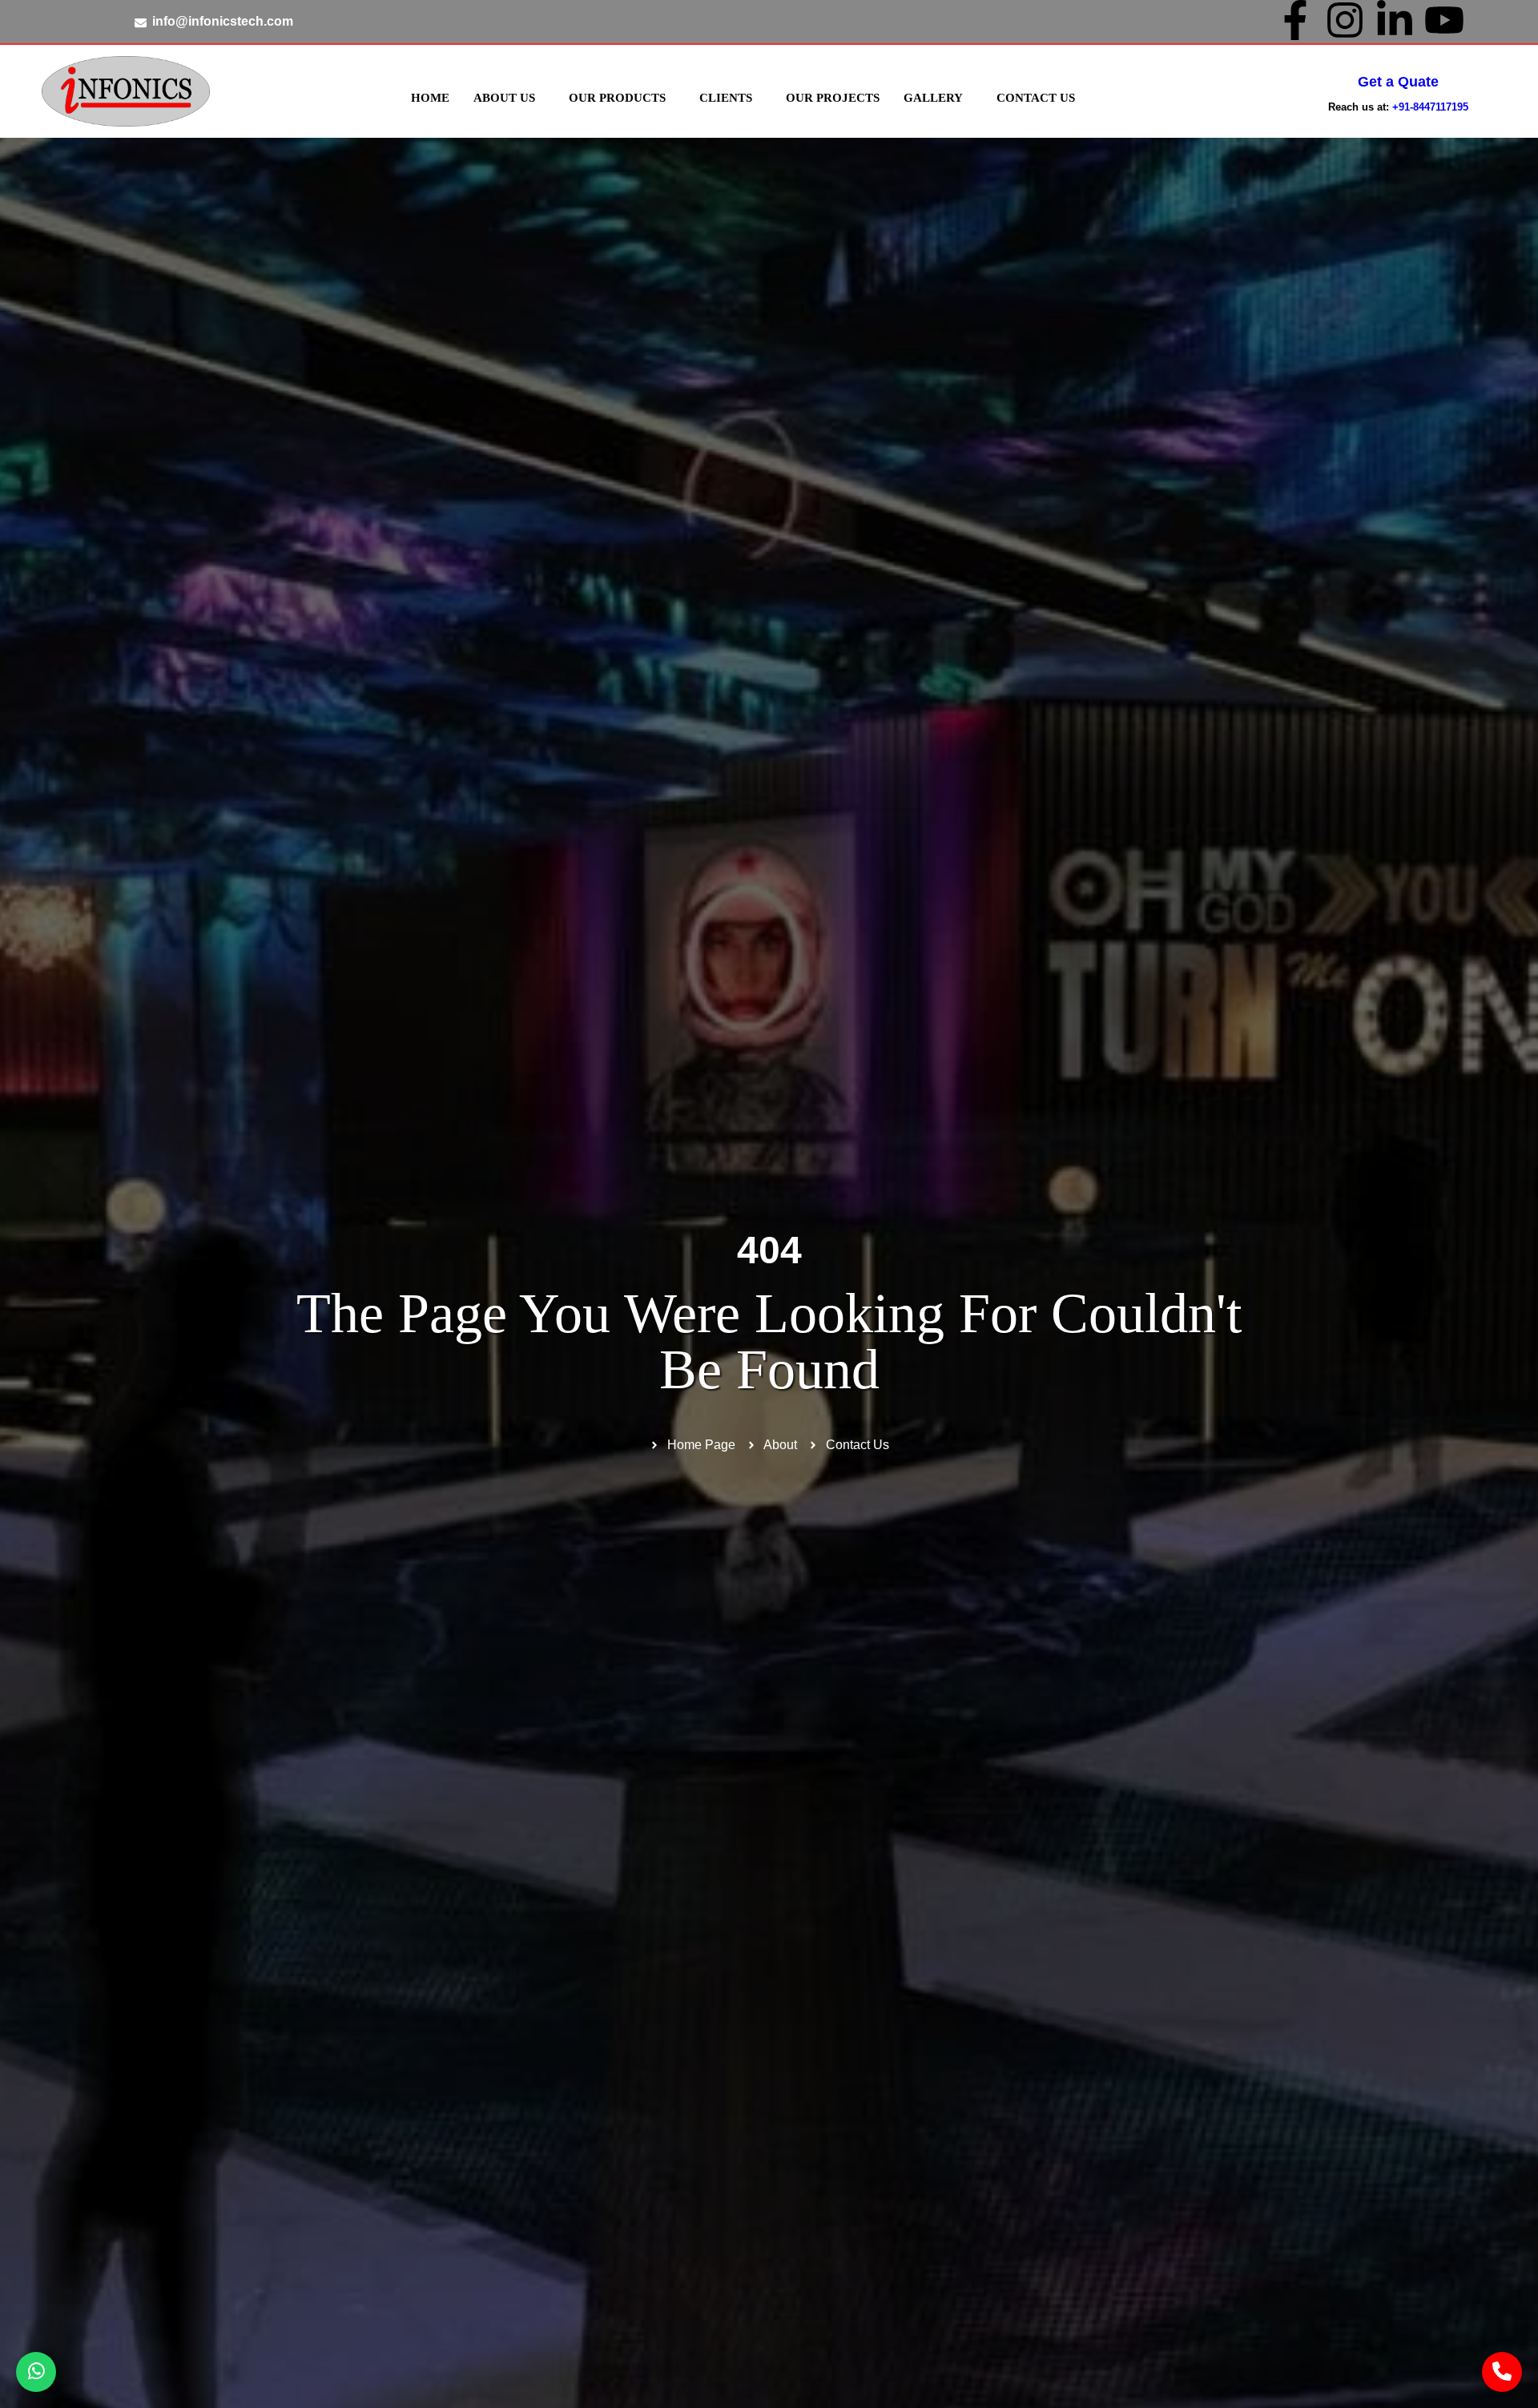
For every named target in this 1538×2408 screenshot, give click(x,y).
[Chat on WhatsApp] (36, 2372)
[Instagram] (1345, 20)
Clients (726, 98)
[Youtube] (1444, 20)
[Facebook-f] (1295, 20)
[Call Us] (1502, 2372)
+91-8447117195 (1430, 107)
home (430, 98)
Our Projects (833, 98)
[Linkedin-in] (1395, 20)
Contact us (1036, 98)
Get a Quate (1398, 82)
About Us (504, 98)
